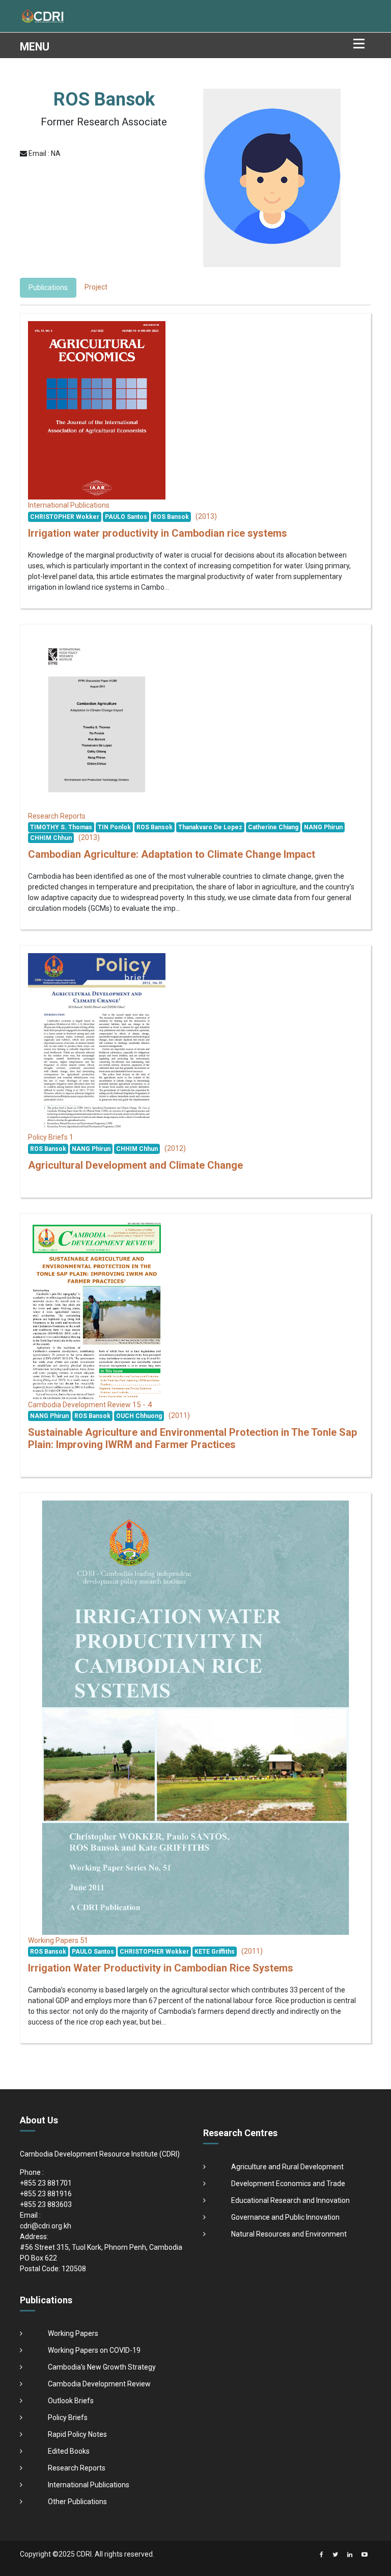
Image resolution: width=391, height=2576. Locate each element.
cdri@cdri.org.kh (46, 2226)
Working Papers (73, 2333)
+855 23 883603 (46, 2204)
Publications (48, 287)
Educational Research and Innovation (290, 2200)
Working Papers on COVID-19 (94, 2350)
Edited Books (69, 2451)
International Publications (89, 2485)
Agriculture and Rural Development (287, 2167)
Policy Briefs (68, 2417)
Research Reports (77, 2468)
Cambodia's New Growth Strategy (102, 2367)
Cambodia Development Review (99, 2384)
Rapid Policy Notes (77, 2434)
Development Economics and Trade (288, 2184)
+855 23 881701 (46, 2183)
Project (96, 287)
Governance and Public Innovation (285, 2217)
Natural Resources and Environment (289, 2234)
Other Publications (77, 2502)
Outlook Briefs (71, 2401)
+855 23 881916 (46, 2194)
